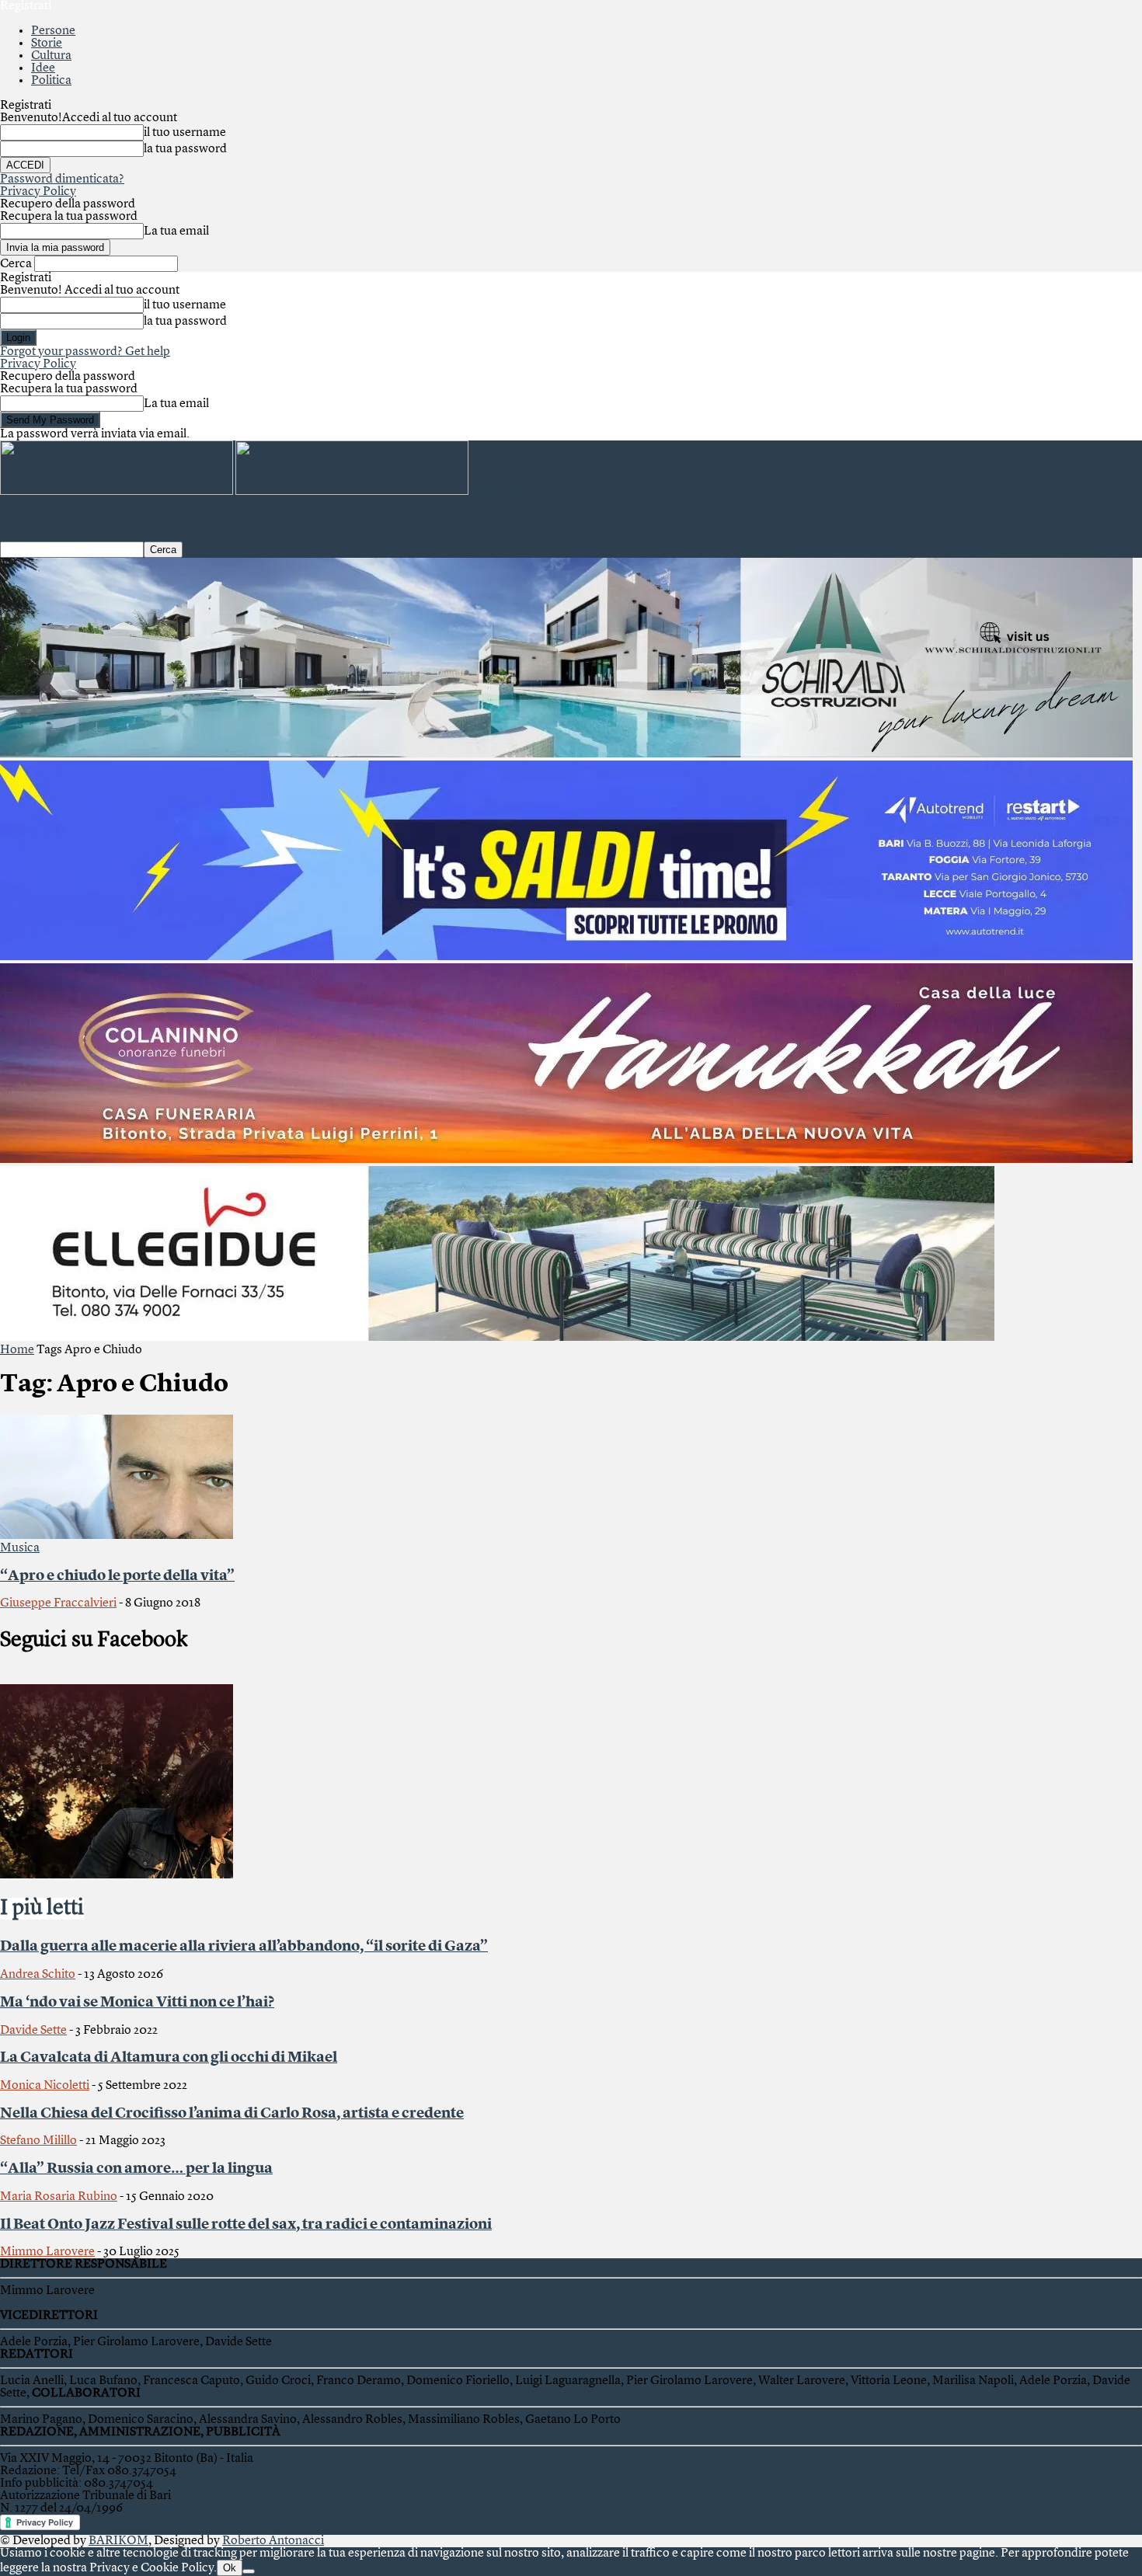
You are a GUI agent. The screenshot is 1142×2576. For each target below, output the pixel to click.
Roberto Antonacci (273, 2541)
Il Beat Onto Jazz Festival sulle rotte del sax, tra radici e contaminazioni (246, 2225)
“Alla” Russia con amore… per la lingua (136, 2169)
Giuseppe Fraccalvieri (58, 1603)
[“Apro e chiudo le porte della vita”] (117, 1536)
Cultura (51, 56)
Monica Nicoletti (45, 2086)
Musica (20, 1548)
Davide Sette (33, 2031)
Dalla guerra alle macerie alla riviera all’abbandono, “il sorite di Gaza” (244, 1947)
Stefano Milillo (38, 2141)
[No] (249, 2571)
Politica (51, 81)
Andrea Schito (38, 1975)
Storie (47, 44)
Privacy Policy (38, 192)
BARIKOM (118, 2541)
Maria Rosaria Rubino (59, 2197)
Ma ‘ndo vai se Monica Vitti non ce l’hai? (137, 2003)
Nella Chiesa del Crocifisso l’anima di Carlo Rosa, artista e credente (232, 2114)
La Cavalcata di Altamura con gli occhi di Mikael (169, 2058)
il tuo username (185, 133)
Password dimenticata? (62, 179)
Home (17, 1350)
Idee (43, 68)
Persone (53, 31)
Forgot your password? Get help (85, 352)
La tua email (176, 231)
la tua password (185, 149)
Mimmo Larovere (47, 2252)
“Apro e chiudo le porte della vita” (117, 1576)
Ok (230, 2568)
